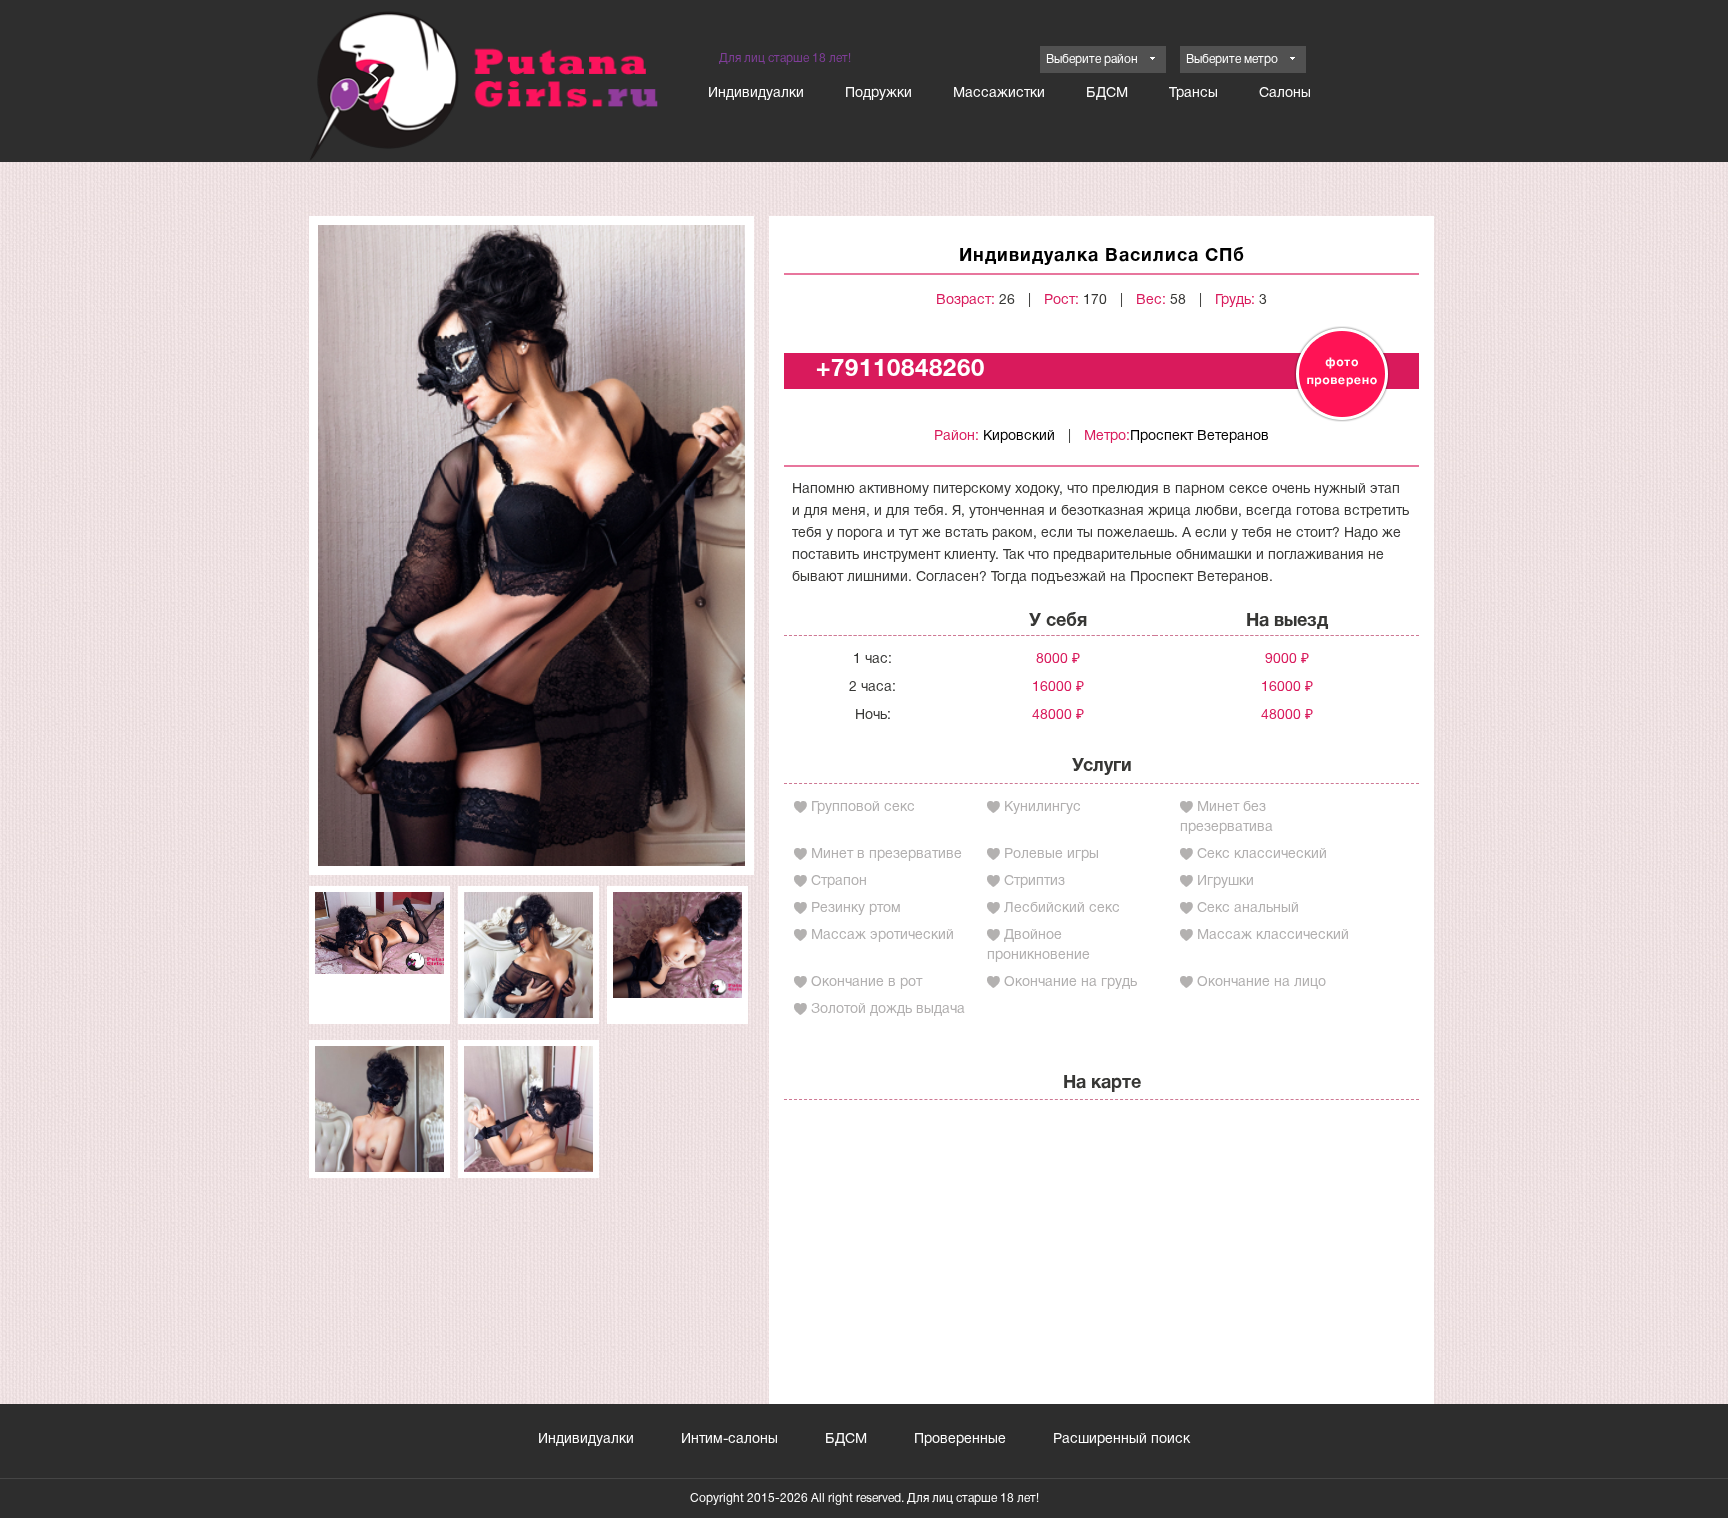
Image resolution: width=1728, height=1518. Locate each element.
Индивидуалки (756, 93)
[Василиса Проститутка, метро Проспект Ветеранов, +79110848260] (531, 545)
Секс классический (1262, 854)
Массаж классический (1273, 935)
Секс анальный (1248, 908)
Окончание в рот (866, 982)
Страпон (839, 881)
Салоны (1285, 93)
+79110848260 (900, 370)
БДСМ (1107, 93)
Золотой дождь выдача (888, 1009)
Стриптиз (1034, 881)
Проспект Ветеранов (1199, 436)
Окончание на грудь (1070, 982)
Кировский (1019, 436)
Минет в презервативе (886, 854)
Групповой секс (863, 807)
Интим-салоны (729, 1439)
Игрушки (1225, 881)
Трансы (1193, 93)
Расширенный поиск (1121, 1439)
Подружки (878, 93)
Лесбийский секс (1062, 908)
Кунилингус (1042, 807)
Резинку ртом (856, 908)
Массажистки (999, 93)
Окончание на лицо (1261, 982)
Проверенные (960, 1439)
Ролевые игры (1051, 854)
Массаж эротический (882, 935)
